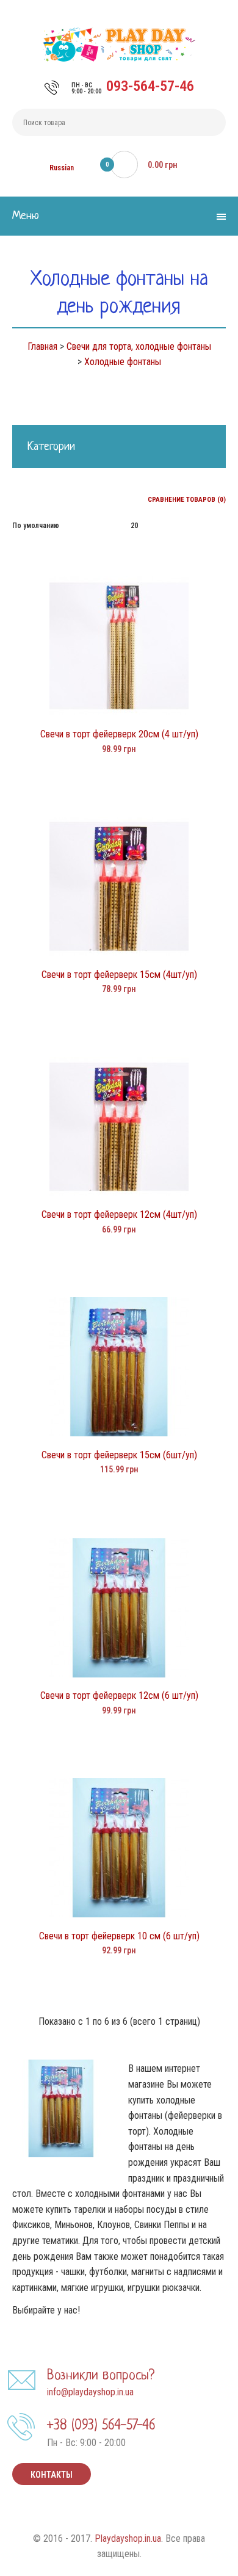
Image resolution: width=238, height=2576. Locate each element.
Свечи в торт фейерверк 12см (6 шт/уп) (119, 1695)
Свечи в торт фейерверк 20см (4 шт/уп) (119, 734)
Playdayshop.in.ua (128, 2538)
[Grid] (16, 498)
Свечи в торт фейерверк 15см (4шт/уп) (119, 975)
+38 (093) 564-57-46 (101, 2426)
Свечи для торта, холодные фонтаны (139, 346)
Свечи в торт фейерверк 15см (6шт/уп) (119, 1455)
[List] (33, 498)
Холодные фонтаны (123, 362)
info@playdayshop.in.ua (90, 2392)
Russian (62, 168)
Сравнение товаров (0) (187, 500)
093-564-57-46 (150, 86)
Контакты (52, 2475)
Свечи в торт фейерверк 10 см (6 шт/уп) (119, 1936)
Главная (42, 346)
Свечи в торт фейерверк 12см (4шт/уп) (119, 1214)
